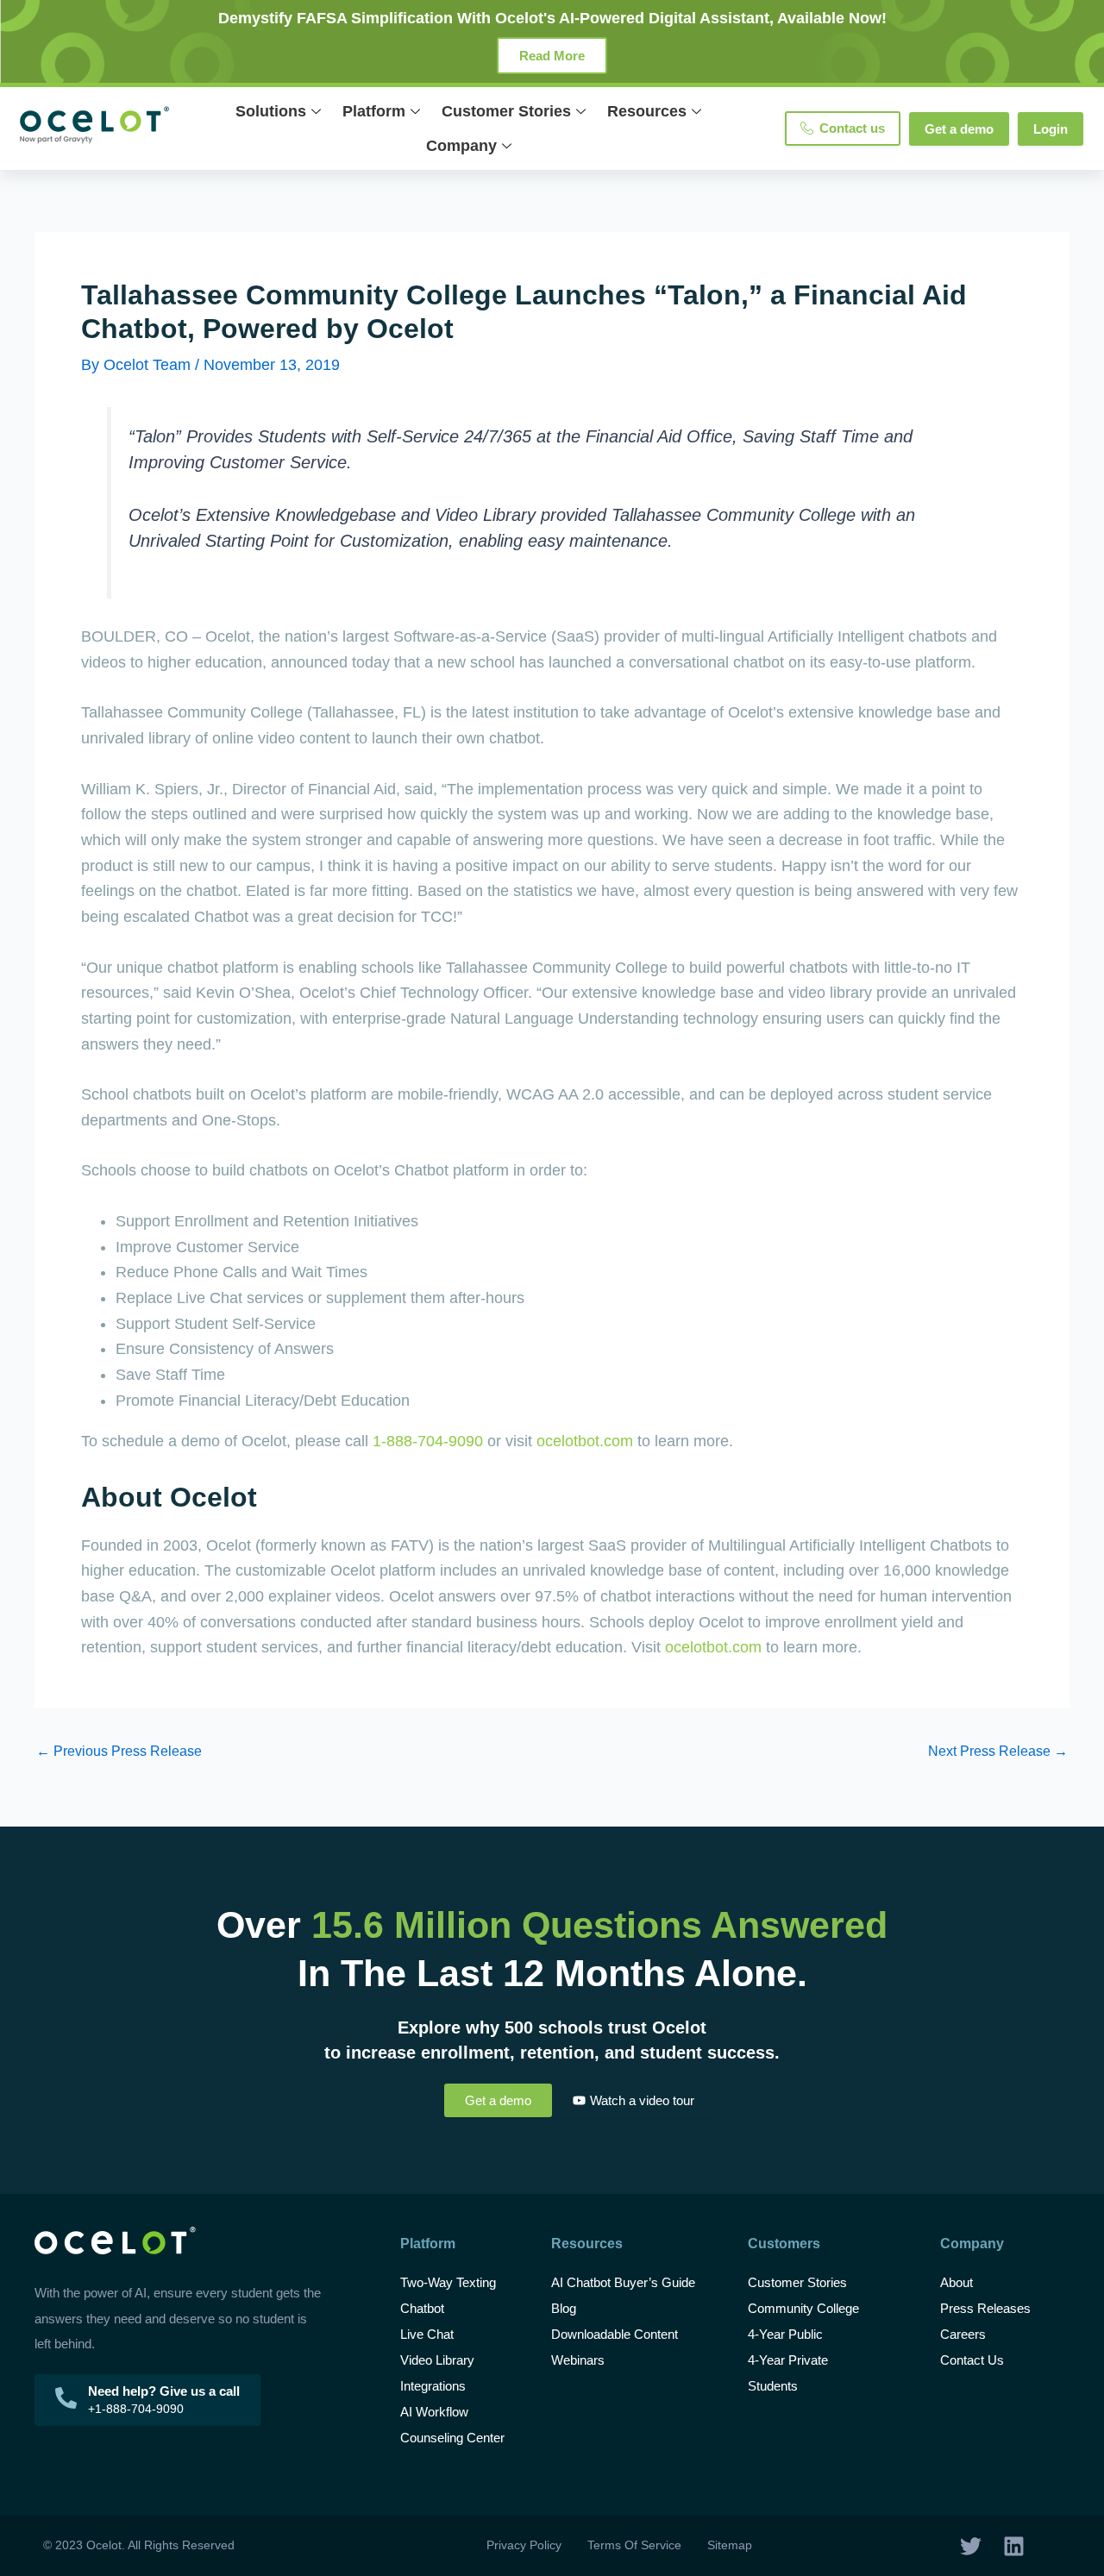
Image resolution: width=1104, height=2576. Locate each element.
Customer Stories (506, 111)
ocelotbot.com (585, 1441)
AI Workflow (434, 2412)
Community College (803, 2308)
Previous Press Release (119, 1752)
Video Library (437, 2360)
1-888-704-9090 (428, 1441)
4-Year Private (788, 2360)
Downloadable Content (615, 2334)
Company (461, 146)
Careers (963, 2334)
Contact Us (972, 2360)
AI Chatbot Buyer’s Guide (623, 2282)
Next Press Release (998, 1752)
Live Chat (427, 2334)
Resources (647, 111)
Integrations (433, 2386)
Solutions (271, 111)
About (957, 2282)
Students (773, 2386)
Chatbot (422, 2308)
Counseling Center (452, 2438)
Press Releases (985, 2308)
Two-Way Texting (448, 2282)
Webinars (578, 2360)
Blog (565, 2308)
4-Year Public (785, 2334)
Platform (374, 111)
